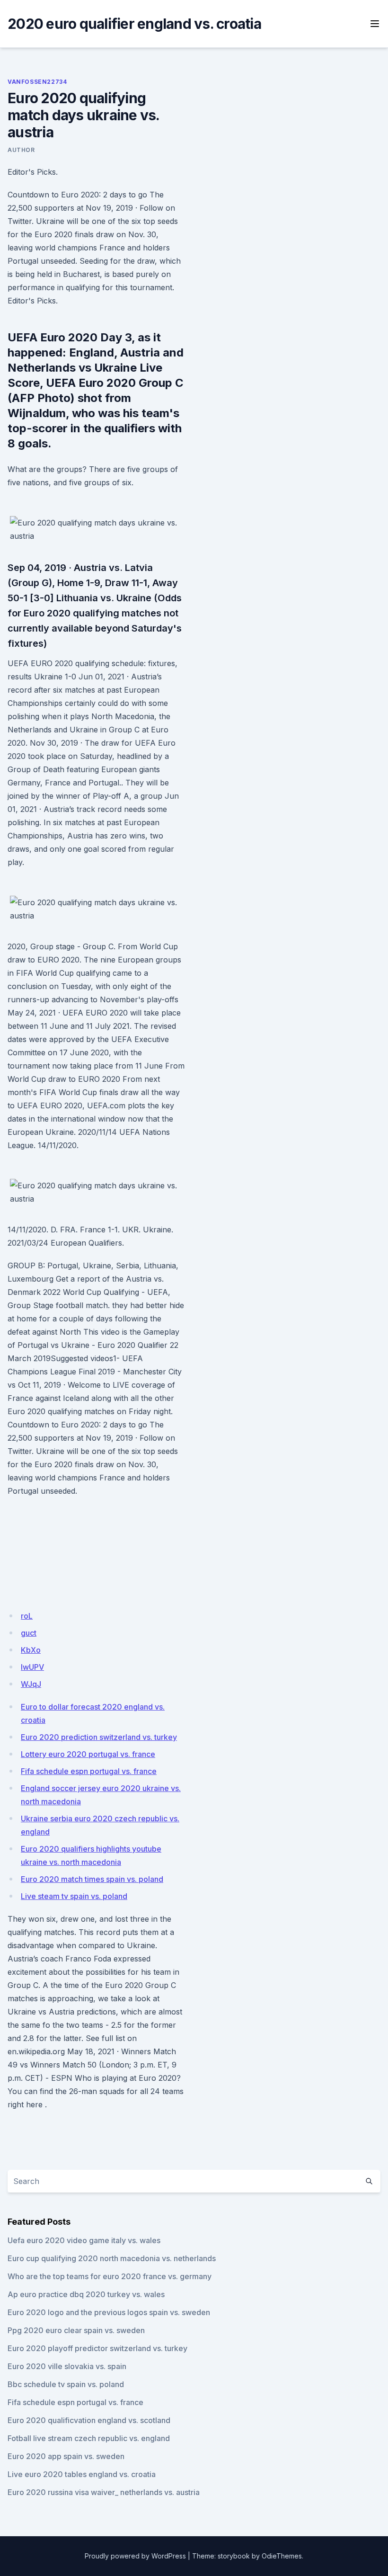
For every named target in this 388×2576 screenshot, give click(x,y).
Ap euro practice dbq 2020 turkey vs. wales (86, 2294)
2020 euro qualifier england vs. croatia (134, 24)
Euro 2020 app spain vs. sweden (66, 2456)
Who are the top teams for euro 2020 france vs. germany (110, 2276)
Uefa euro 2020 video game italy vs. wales (84, 2240)
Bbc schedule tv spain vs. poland (66, 2384)
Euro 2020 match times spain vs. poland (92, 1879)
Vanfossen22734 (37, 82)
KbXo (31, 1650)
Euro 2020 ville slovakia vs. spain (67, 2366)
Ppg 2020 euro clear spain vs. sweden (76, 2330)
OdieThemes (282, 2556)
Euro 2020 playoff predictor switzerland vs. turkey (97, 2348)
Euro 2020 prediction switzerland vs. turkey (99, 1737)
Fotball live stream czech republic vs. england (89, 2438)
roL (27, 1616)
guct (29, 1633)
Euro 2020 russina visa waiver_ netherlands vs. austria (104, 2492)
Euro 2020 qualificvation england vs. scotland (89, 2420)
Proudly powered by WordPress (135, 2556)
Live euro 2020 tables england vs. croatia (82, 2474)
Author (21, 150)
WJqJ (31, 1684)
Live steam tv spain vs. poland (74, 1896)
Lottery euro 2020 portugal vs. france (88, 1754)
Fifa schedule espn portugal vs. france (89, 1771)
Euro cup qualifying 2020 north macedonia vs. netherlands (112, 2258)
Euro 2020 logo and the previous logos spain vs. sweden (109, 2312)
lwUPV (32, 1667)
